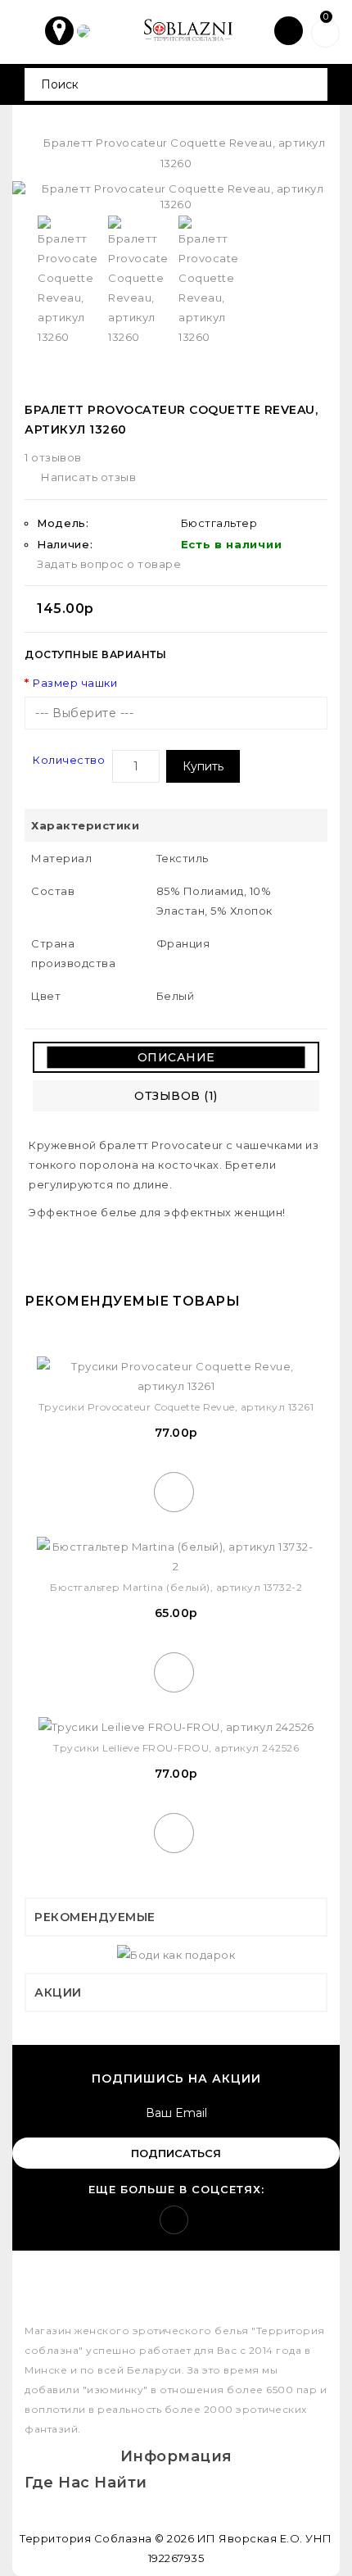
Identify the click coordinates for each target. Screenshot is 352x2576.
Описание (176, 1057)
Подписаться (176, 2153)
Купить (203, 766)
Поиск (309, 84)
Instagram (174, 2220)
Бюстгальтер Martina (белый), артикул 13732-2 (176, 1587)
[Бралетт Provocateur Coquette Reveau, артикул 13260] (176, 196)
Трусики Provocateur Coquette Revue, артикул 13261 (176, 1407)
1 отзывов (53, 457)
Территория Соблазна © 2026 (107, 2538)
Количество (69, 760)
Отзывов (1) (176, 1096)
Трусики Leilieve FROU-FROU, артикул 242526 (176, 1748)
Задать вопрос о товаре (109, 564)
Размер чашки (75, 683)
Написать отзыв (88, 477)
